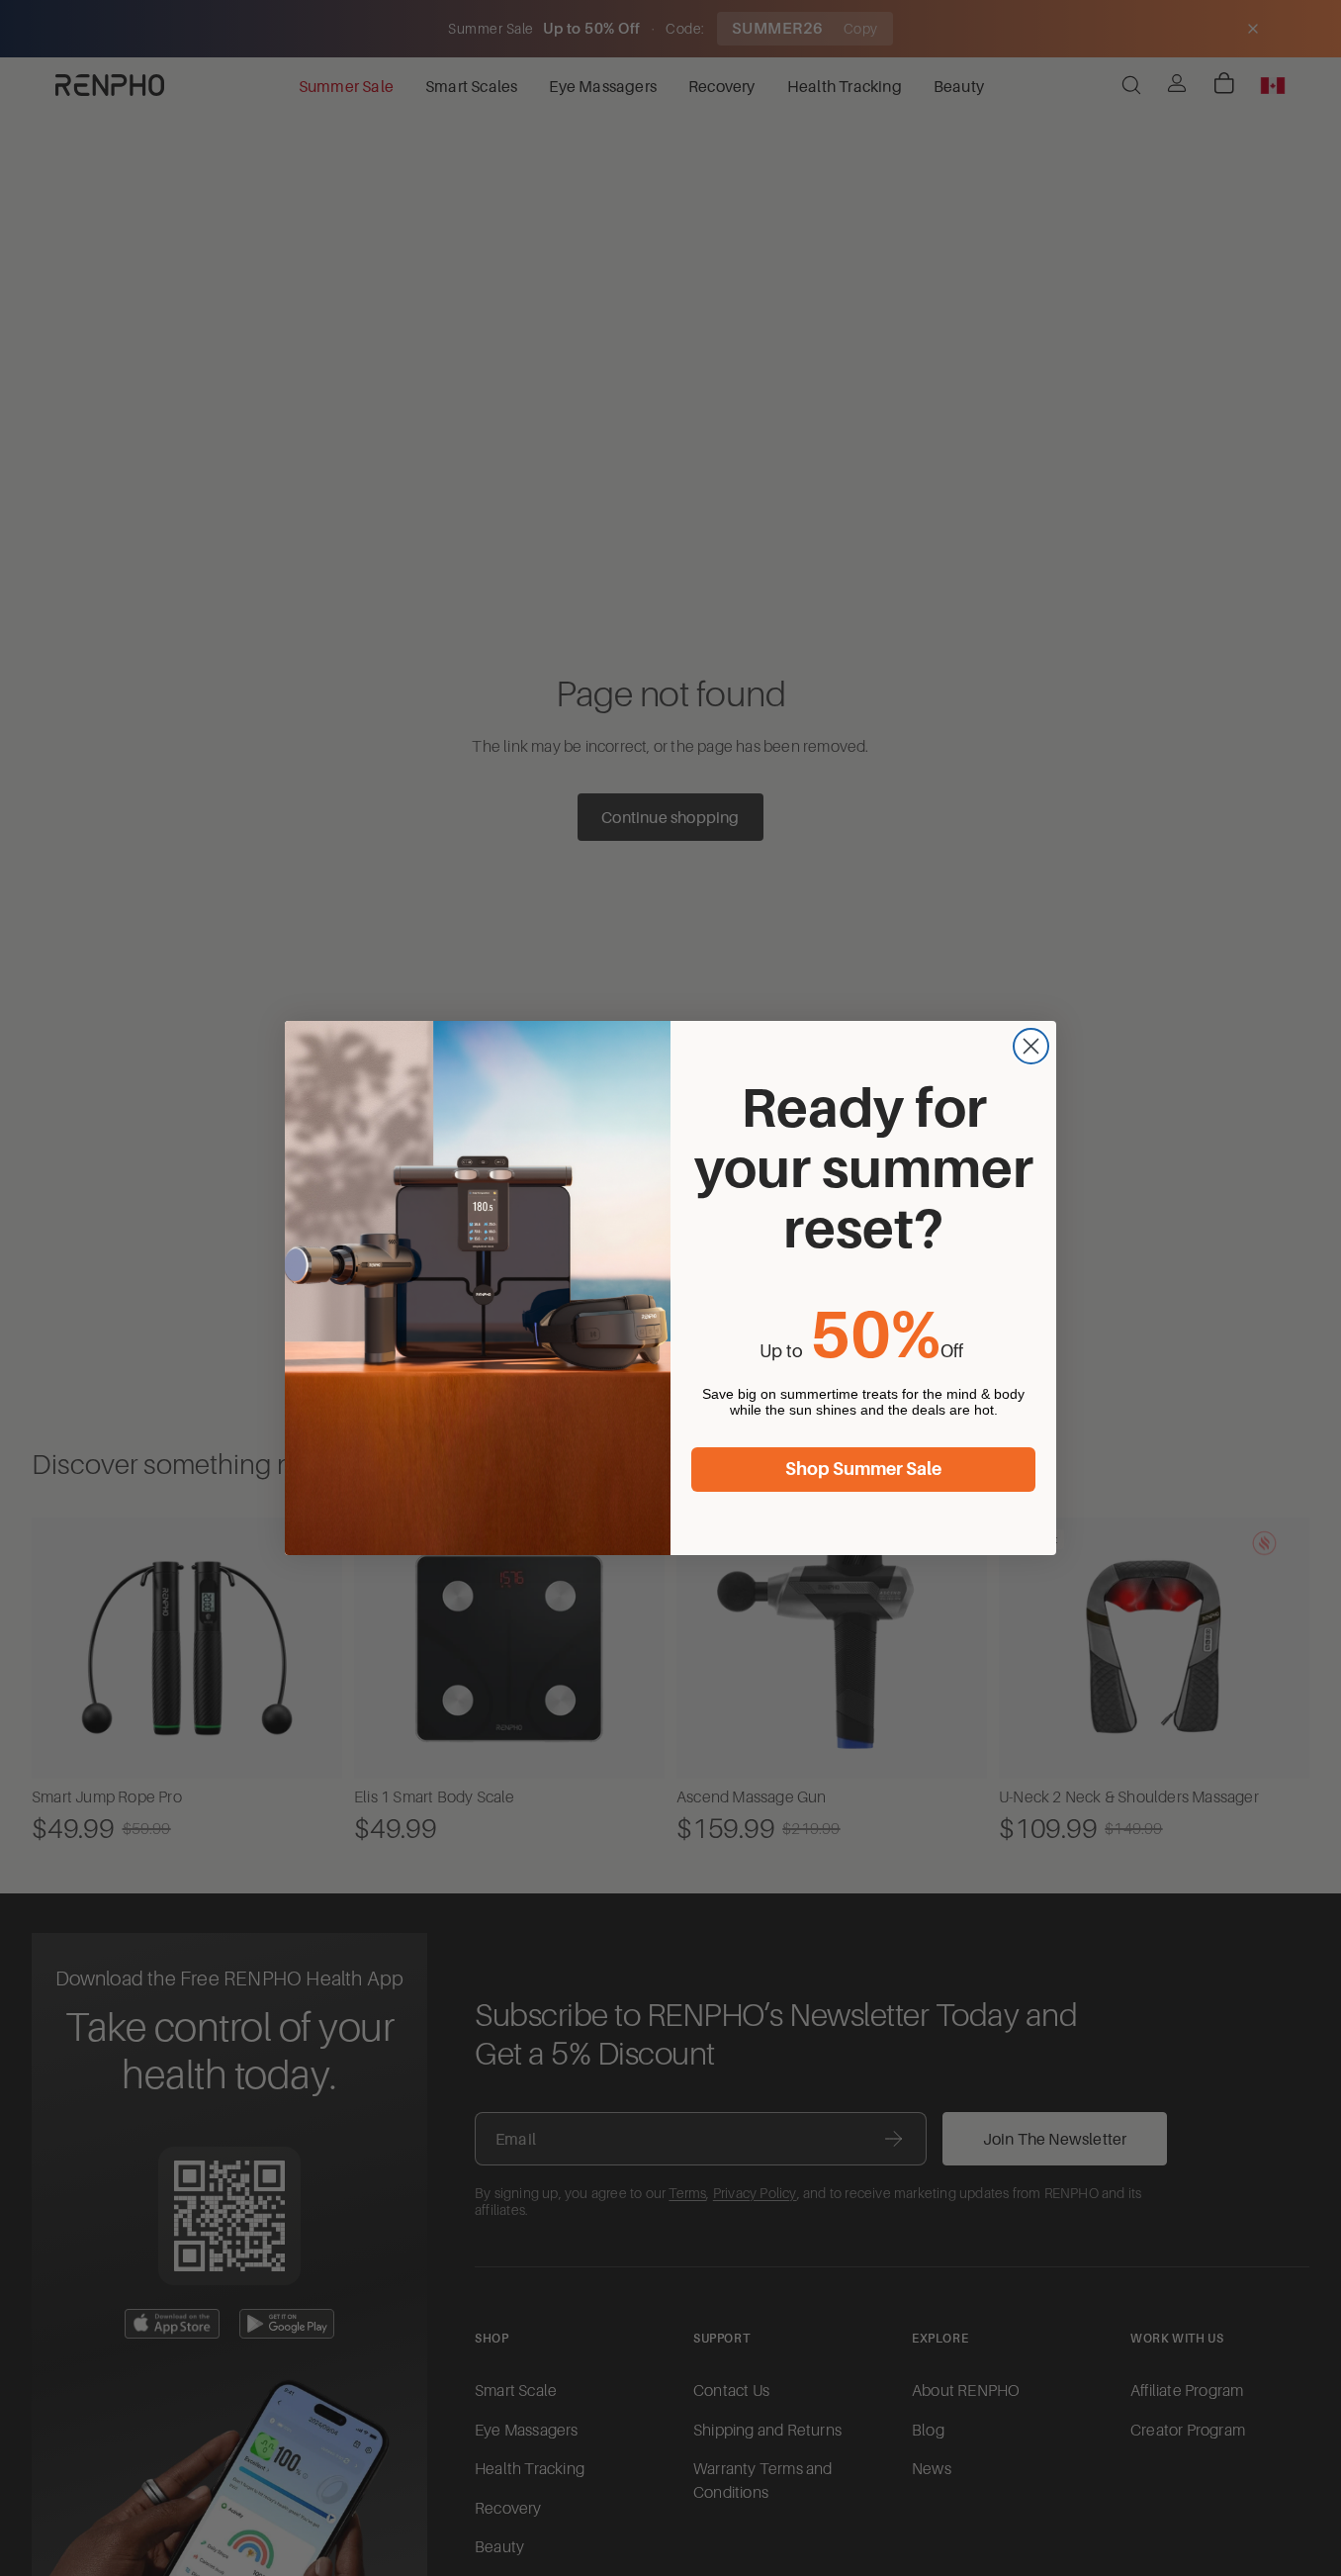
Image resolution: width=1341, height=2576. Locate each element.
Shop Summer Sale (863, 1469)
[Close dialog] (1031, 1046)
